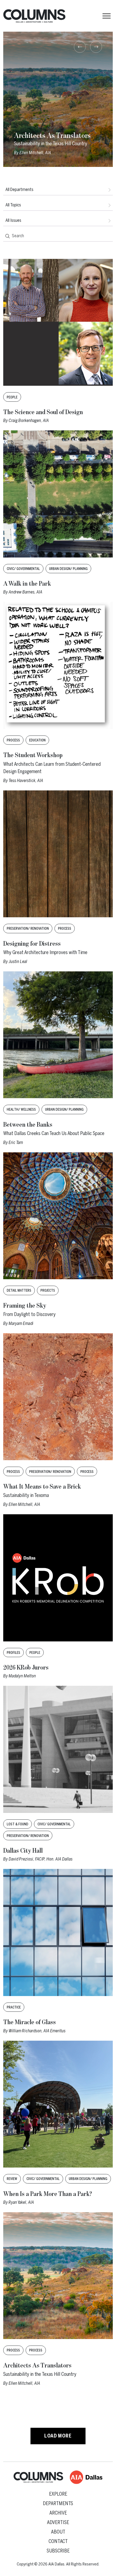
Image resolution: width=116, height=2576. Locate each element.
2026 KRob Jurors (26, 1668)
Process (13, 740)
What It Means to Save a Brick (42, 1487)
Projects (48, 1291)
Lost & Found (18, 1824)
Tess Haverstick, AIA (26, 781)
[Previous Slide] (80, 47)
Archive (58, 2513)
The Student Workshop (33, 755)
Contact (58, 2541)
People (12, 397)
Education (37, 740)
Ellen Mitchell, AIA (24, 1504)
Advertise (58, 2522)
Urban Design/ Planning (68, 569)
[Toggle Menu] (107, 16)
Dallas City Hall (23, 1851)
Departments (58, 2504)
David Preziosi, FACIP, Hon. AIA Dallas (41, 1859)
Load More (58, 2436)
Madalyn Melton (22, 1676)
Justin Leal (18, 962)
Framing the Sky (25, 1306)
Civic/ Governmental (23, 569)
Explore (58, 2494)
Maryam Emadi (21, 1323)
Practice (14, 2007)
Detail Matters (19, 1291)
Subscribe (58, 2551)
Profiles (13, 1653)
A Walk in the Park (27, 584)
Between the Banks (28, 1125)
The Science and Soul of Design (43, 412)
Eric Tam (16, 1142)
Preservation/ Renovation (28, 929)
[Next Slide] (96, 47)
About (58, 2532)
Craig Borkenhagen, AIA (29, 420)
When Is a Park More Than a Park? (48, 2194)
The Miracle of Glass (30, 2022)
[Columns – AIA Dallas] (34, 16)
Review (12, 2179)
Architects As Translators (37, 2366)
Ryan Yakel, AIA (21, 2202)
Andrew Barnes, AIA (25, 592)
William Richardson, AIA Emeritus (37, 2031)
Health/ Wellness (21, 1110)
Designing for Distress (32, 944)
